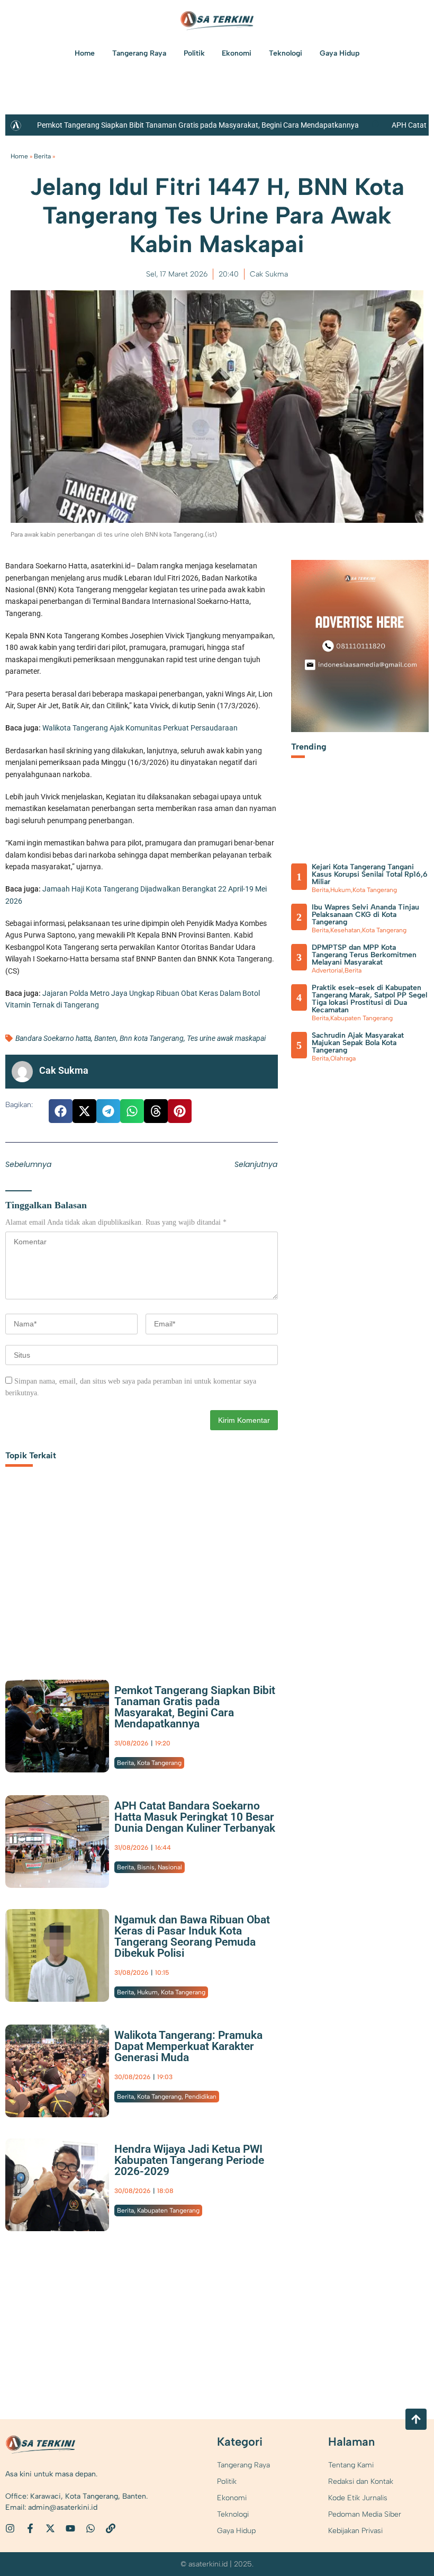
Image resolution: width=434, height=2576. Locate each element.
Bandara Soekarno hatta (53, 1038)
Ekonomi (237, 53)
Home (85, 53)
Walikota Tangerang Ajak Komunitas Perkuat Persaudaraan (140, 728)
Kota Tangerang (159, 1763)
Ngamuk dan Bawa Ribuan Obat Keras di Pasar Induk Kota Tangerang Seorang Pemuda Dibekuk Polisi (192, 1936)
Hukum (147, 1992)
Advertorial (327, 970)
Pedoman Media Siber (365, 2514)
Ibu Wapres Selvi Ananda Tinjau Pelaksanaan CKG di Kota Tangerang (365, 915)
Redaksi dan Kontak (361, 2481)
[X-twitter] (50, 2528)
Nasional (170, 1867)
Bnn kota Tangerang (152, 1038)
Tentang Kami (351, 2465)
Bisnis (146, 1867)
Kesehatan (345, 930)
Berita (42, 156)
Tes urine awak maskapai (226, 1038)
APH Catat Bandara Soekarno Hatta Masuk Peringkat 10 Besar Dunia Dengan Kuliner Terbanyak (195, 1817)
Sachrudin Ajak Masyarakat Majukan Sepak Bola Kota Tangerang (358, 1043)
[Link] (111, 2528)
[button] (61, 1111)
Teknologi (286, 53)
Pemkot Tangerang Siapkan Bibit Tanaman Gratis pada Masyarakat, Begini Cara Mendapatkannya (198, 125)
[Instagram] (10, 2528)
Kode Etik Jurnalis (358, 2498)
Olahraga (343, 1058)
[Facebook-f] (30, 2528)
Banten (105, 1038)
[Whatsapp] (91, 2528)
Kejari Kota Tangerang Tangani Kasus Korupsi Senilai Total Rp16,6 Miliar (370, 874)
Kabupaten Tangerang (168, 2210)
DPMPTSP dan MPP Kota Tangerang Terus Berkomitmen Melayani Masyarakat (364, 955)
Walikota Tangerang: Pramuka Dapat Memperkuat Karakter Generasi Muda (188, 2046)
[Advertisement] (142, 1576)
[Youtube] (70, 2528)
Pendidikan (201, 2097)
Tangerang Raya (139, 53)
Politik (194, 53)
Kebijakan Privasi (355, 2531)
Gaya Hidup (340, 53)
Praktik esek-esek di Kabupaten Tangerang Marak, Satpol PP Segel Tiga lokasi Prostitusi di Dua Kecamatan (369, 999)
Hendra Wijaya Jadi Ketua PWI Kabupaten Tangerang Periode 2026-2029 (189, 2160)
